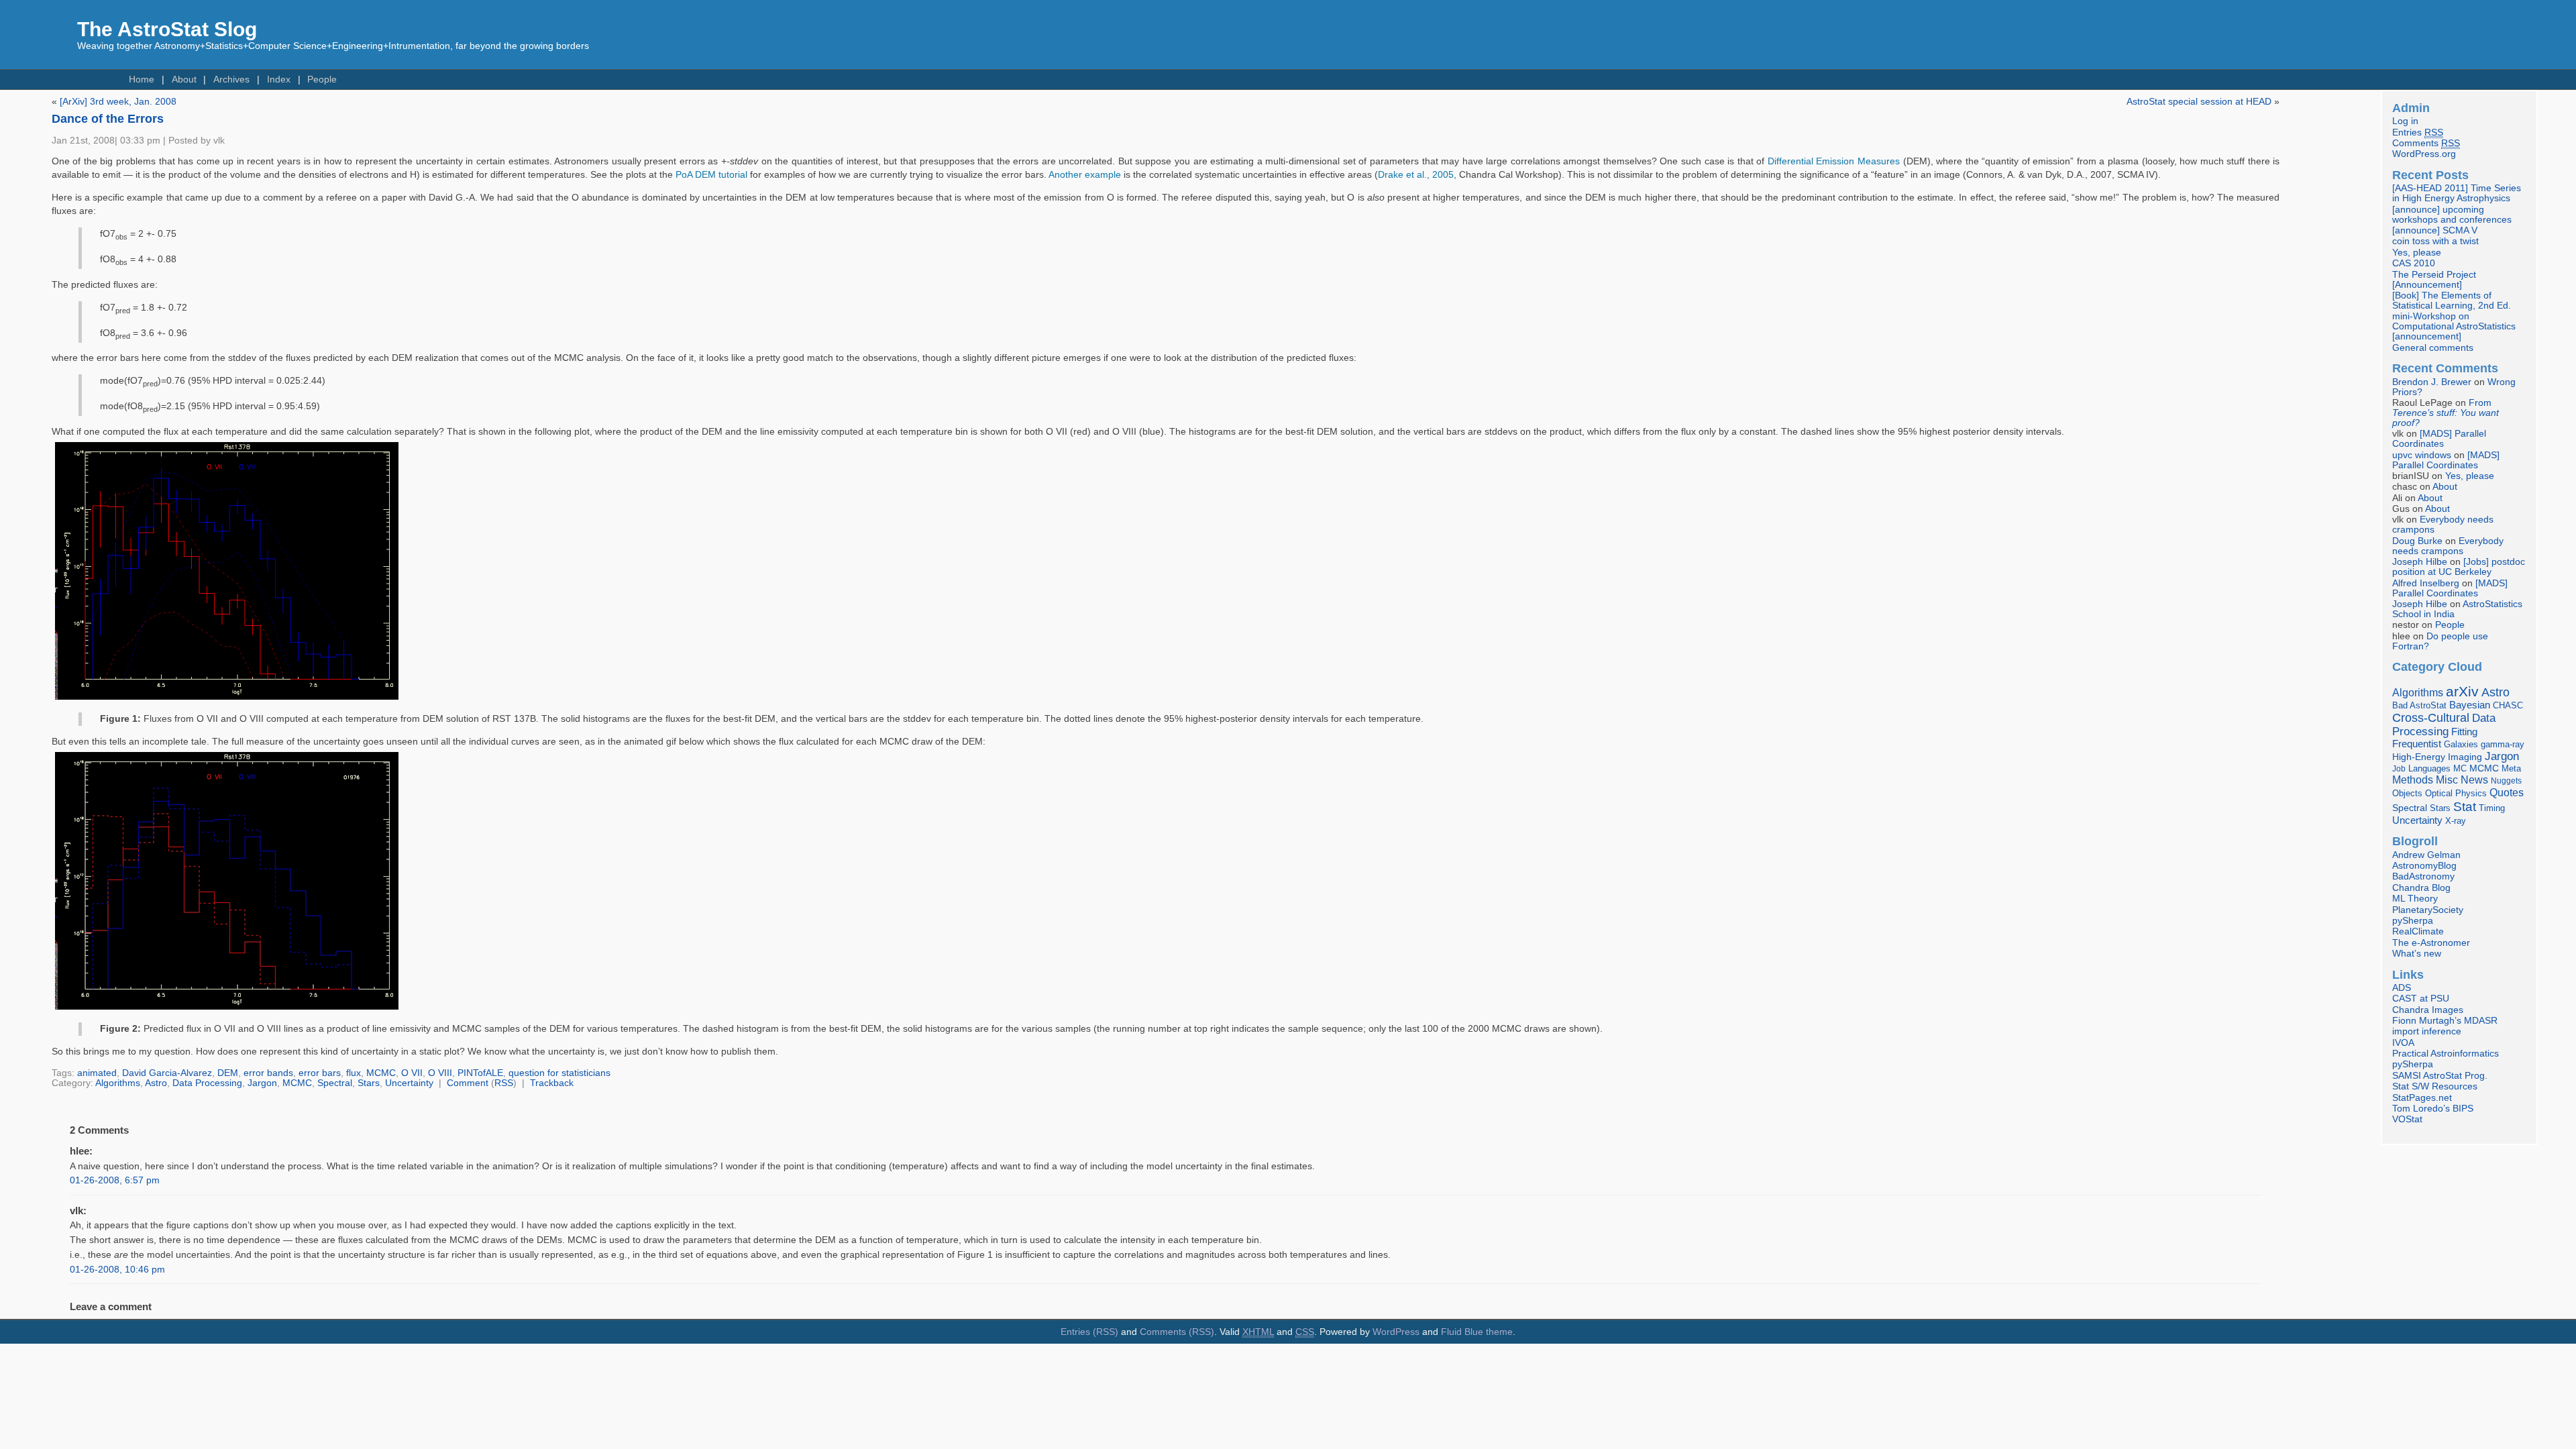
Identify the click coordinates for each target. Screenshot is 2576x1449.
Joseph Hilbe (2420, 562)
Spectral (335, 1083)
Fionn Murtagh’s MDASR (2445, 1021)
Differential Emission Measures (1834, 161)
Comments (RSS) (1177, 1332)
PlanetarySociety (2428, 910)
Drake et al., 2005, (1417, 175)
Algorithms (118, 1083)
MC (2460, 769)
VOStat (2407, 1119)
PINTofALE (480, 1073)
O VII (412, 1073)
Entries (2418, 132)
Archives (231, 79)
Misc (2447, 780)
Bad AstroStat (2419, 705)
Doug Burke (2417, 541)
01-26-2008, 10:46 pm (117, 1270)
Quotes (2507, 792)
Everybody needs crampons (2448, 546)
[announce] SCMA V (2435, 230)
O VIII (440, 1073)
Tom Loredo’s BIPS (2433, 1109)
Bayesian (2470, 705)
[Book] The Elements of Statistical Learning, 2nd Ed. (2452, 301)
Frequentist (2417, 744)
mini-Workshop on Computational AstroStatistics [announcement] (2454, 326)
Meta (2511, 769)
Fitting (2464, 732)
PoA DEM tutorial (711, 175)
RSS (504, 1083)
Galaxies (2461, 744)
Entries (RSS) (1089, 1332)
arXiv (2462, 691)
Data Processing (207, 1083)
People (322, 79)
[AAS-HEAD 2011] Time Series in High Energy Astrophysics (2457, 193)
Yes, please (2417, 253)
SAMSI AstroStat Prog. (2440, 1076)
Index (279, 79)
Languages (2429, 768)
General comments (2433, 348)
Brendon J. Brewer (2432, 382)
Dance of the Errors (108, 119)
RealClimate (2418, 931)
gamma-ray (2503, 744)
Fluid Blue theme (1477, 1332)
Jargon (262, 1083)
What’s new (2417, 954)
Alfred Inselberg (2426, 583)
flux (354, 1073)
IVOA (2403, 1043)
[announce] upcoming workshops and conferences (2452, 215)
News (2474, 780)
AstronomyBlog (2424, 866)
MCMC (381, 1073)
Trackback (552, 1083)
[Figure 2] (227, 1010)
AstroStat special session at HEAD (2199, 102)
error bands (268, 1073)
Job (2399, 769)
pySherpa (2413, 921)
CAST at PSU (2421, 999)
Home (142, 79)
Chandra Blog (2421, 888)
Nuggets (2506, 781)
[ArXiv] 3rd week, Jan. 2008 (118, 102)
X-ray (2456, 821)
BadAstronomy (2423, 876)
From (2446, 413)
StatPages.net (2422, 1098)
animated (97, 1073)
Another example (1085, 175)
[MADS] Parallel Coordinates (2439, 439)
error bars (320, 1073)
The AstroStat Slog (167, 29)
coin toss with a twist (2435, 241)
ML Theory (2415, 899)
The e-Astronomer (2431, 943)
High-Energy (2419, 757)
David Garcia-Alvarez (167, 1073)
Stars (369, 1083)
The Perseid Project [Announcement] (2434, 280)
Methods (2413, 780)
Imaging (2465, 757)
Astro (156, 1083)
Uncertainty (409, 1083)
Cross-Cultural (2431, 717)
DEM (228, 1073)
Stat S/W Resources (2435, 1086)
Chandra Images (2428, 1010)
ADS (2402, 988)
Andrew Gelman (2426, 855)
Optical (2439, 793)
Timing (2492, 808)
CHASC (2508, 705)
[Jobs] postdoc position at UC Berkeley (2459, 567)
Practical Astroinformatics (2446, 1054)
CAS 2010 (2414, 263)
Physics (2471, 793)
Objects (2407, 793)
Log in (2405, 121)
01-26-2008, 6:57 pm (115, 1180)
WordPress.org (2424, 154)
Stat (2465, 806)
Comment (468, 1083)
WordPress (1396, 1332)
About (184, 79)
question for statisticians (559, 1073)
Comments (2426, 143)
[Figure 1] (227, 700)
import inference (2427, 1031)
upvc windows (2422, 455)
